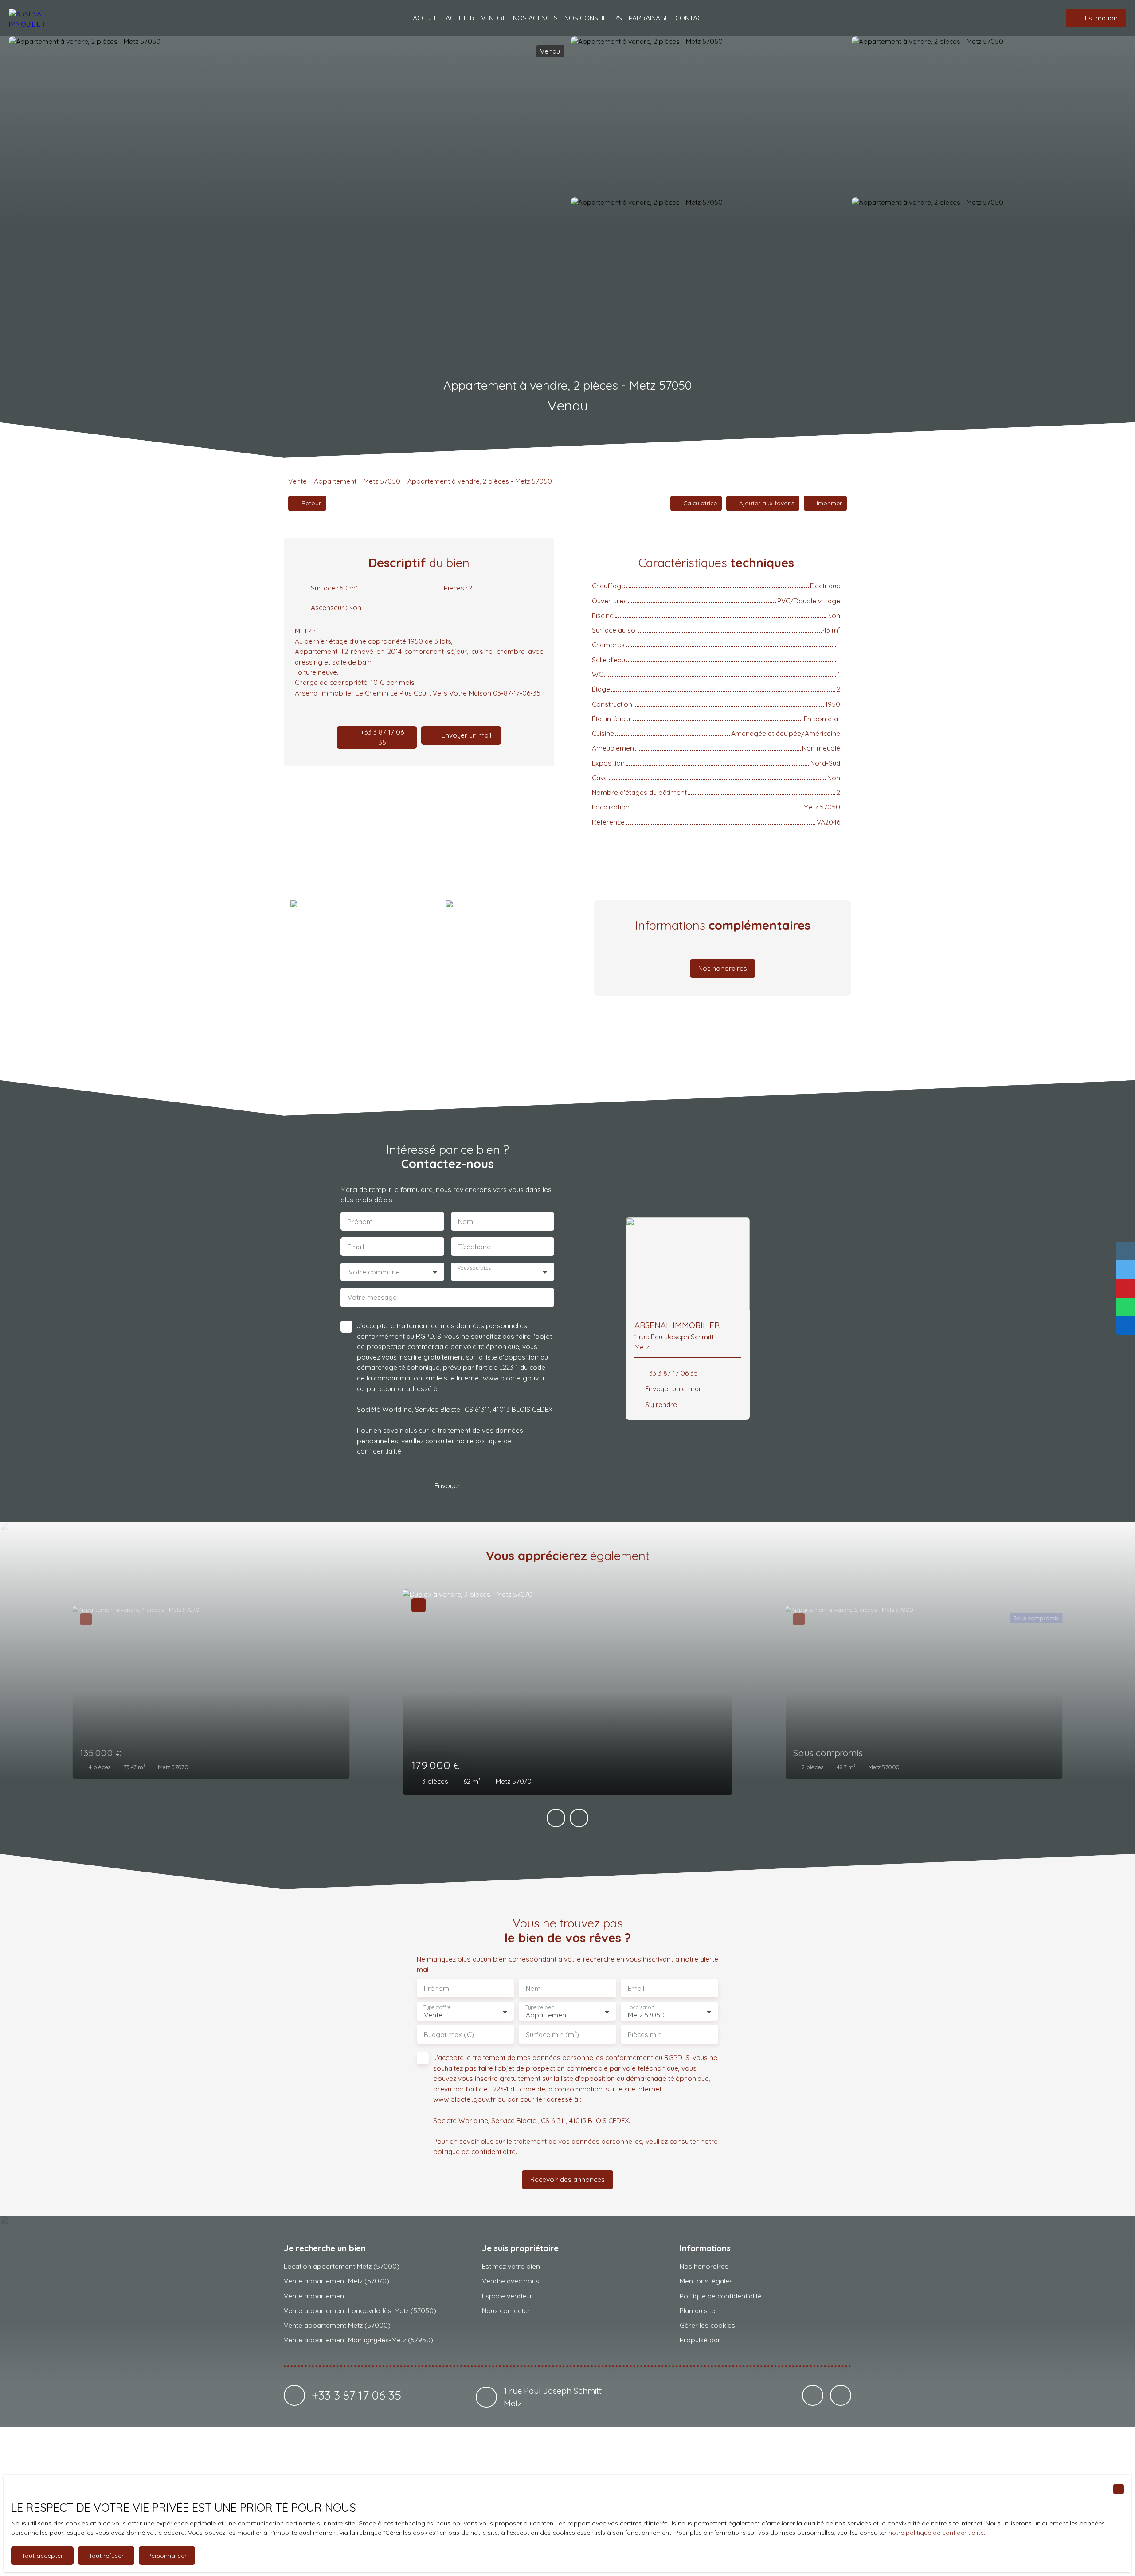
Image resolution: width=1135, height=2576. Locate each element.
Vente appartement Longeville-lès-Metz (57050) (360, 2310)
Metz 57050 (382, 481)
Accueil (426, 18)
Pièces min (645, 2035)
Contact (691, 18)
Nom (466, 1222)
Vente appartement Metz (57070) (337, 2281)
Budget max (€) (449, 2035)
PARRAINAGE (649, 18)
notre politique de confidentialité (936, 2533)
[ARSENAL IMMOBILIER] (38, 18)
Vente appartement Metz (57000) (337, 2325)
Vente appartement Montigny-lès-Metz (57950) (358, 2340)
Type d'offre (437, 2007)
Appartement (335, 481)
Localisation (641, 2007)
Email (356, 1247)
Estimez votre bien (511, 2266)
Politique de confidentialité (721, 2296)
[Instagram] (841, 2396)
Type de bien (540, 2007)
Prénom (360, 1222)
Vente (297, 481)
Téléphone (474, 1247)
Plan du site (697, 2310)
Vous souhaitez (474, 1268)
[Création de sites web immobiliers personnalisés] (744, 2340)
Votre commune (374, 1272)
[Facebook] (813, 2396)
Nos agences (535, 18)
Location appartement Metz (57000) (342, 2266)
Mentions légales (706, 2281)
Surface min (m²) (552, 2035)
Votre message (372, 1297)
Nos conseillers (593, 18)
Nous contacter (506, 2310)
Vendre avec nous (511, 2281)
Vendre (494, 18)
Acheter (460, 18)
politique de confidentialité (474, 2151)
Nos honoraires (704, 2266)
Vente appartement (315, 2296)
